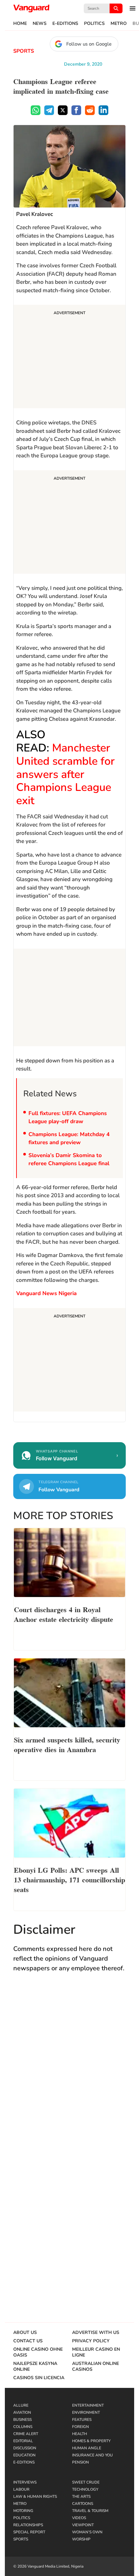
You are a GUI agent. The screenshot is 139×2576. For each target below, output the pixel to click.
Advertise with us (96, 2333)
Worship (81, 2539)
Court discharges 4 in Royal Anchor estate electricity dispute (64, 1614)
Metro (119, 24)
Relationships (28, 2525)
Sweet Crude (86, 2482)
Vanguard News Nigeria (46, 1293)
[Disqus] (69, 2072)
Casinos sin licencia (39, 2378)
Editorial (23, 2441)
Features (82, 2420)
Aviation (22, 2412)
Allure (21, 2405)
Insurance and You (92, 2455)
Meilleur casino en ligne (96, 2352)
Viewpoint (83, 2525)
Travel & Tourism (90, 2511)
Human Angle (87, 2448)
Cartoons (83, 2504)
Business (22, 2420)
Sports (24, 51)
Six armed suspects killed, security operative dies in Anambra (67, 1744)
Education (24, 2455)
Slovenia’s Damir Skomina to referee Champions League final (69, 1160)
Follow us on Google (89, 44)
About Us (25, 2333)
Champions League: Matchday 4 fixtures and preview (69, 1139)
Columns (23, 2427)
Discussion (25, 2448)
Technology (85, 2489)
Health (80, 2434)
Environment (86, 2412)
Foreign (80, 2427)
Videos (79, 2518)
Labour (21, 2489)
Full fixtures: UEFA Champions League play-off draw (68, 1118)
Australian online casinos (96, 2367)
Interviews (25, 2482)
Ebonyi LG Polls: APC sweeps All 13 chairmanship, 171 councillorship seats (69, 1879)
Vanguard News (31, 8)
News (40, 24)
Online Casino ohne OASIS (38, 2352)
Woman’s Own (87, 2532)
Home (20, 24)
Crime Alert (26, 2434)
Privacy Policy (91, 2341)
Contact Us (28, 2341)
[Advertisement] (69, 357)
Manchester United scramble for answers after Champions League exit (65, 774)
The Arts (81, 2496)
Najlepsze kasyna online (35, 2367)
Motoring (23, 2511)
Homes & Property (91, 2441)
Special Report (29, 2532)
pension (80, 2462)
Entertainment (88, 2405)
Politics (94, 24)
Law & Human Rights (35, 2496)
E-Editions (65, 24)
